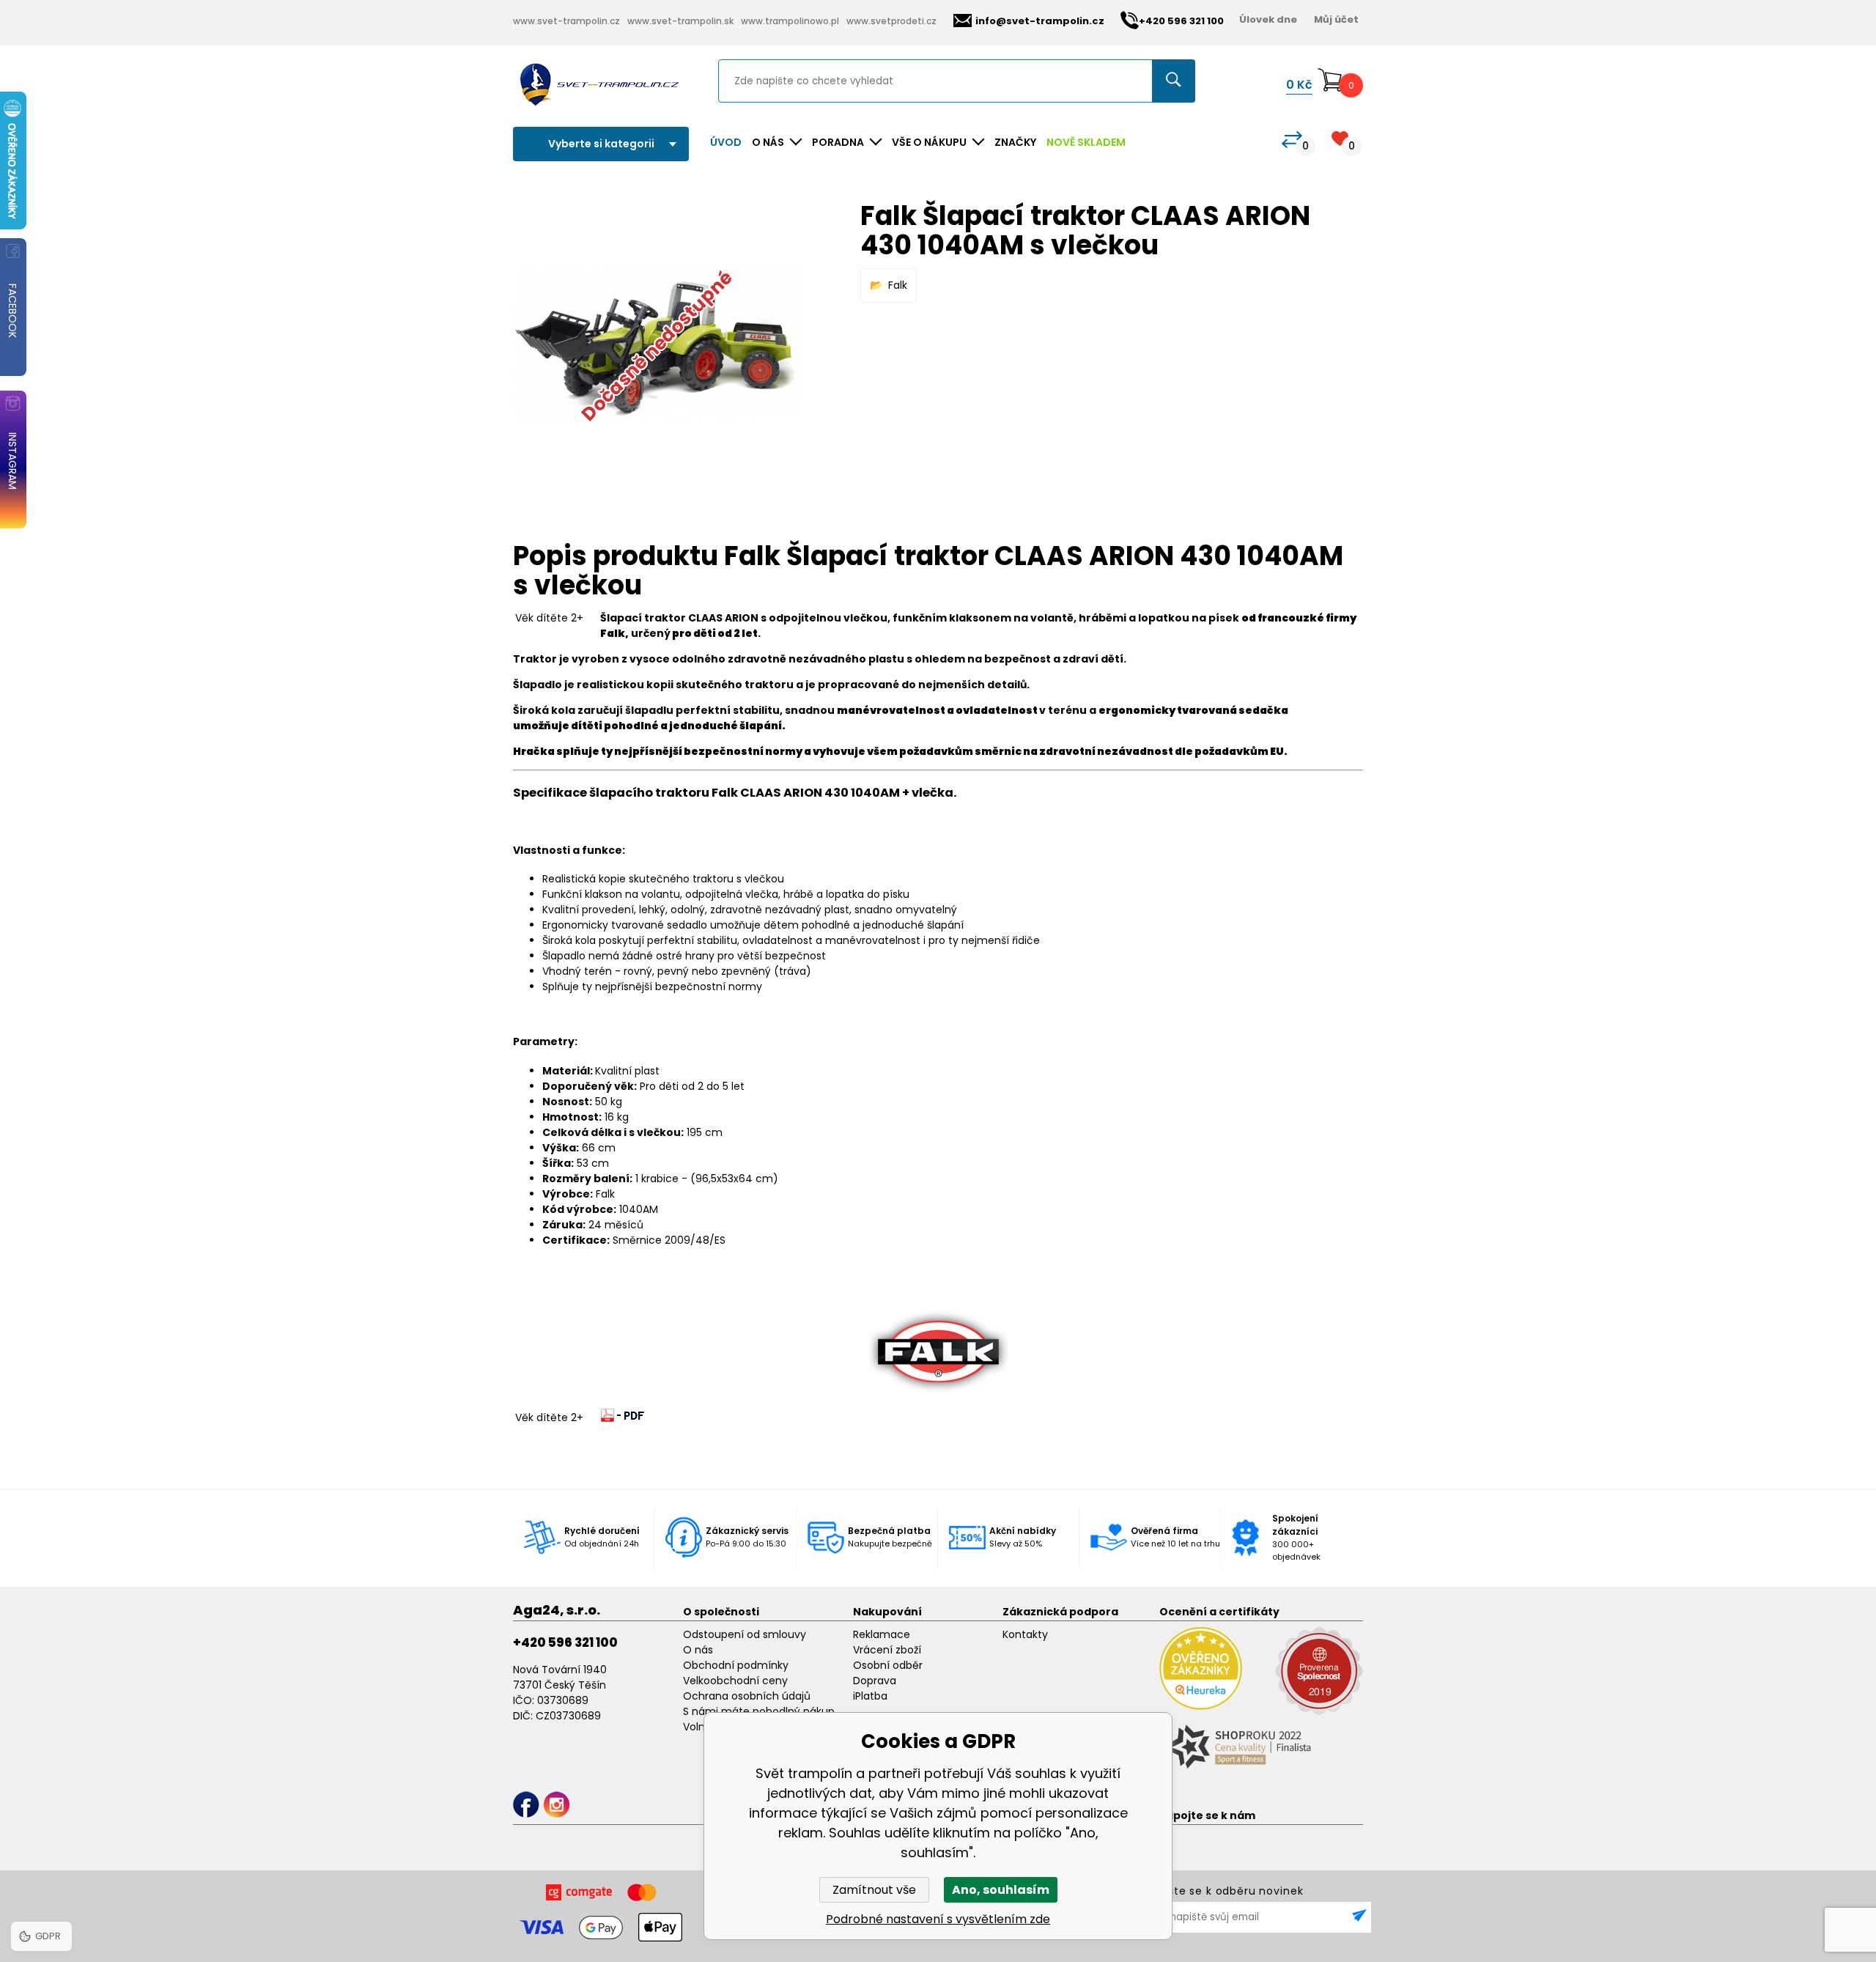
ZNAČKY (1015, 142)
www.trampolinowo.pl (790, 21)
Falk (898, 285)
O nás (698, 1650)
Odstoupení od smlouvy (745, 1634)
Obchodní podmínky (736, 1665)
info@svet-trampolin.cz (1040, 21)
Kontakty (1025, 1634)
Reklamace (882, 1634)
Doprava (875, 1681)
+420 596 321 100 (565, 1642)
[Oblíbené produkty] (1340, 138)
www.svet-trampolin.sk (680, 21)
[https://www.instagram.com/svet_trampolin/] (557, 1805)
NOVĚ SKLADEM (1086, 142)
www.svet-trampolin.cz (566, 21)
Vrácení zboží (887, 1650)
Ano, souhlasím (1001, 1890)
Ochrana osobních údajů (747, 1696)
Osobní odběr (888, 1665)
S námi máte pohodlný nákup (759, 1711)
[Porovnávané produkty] (1292, 140)
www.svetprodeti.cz (891, 21)
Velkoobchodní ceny (735, 1681)
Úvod (726, 142)
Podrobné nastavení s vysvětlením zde (938, 1919)
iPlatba (870, 1696)
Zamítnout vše (874, 1890)
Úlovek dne (1268, 19)
